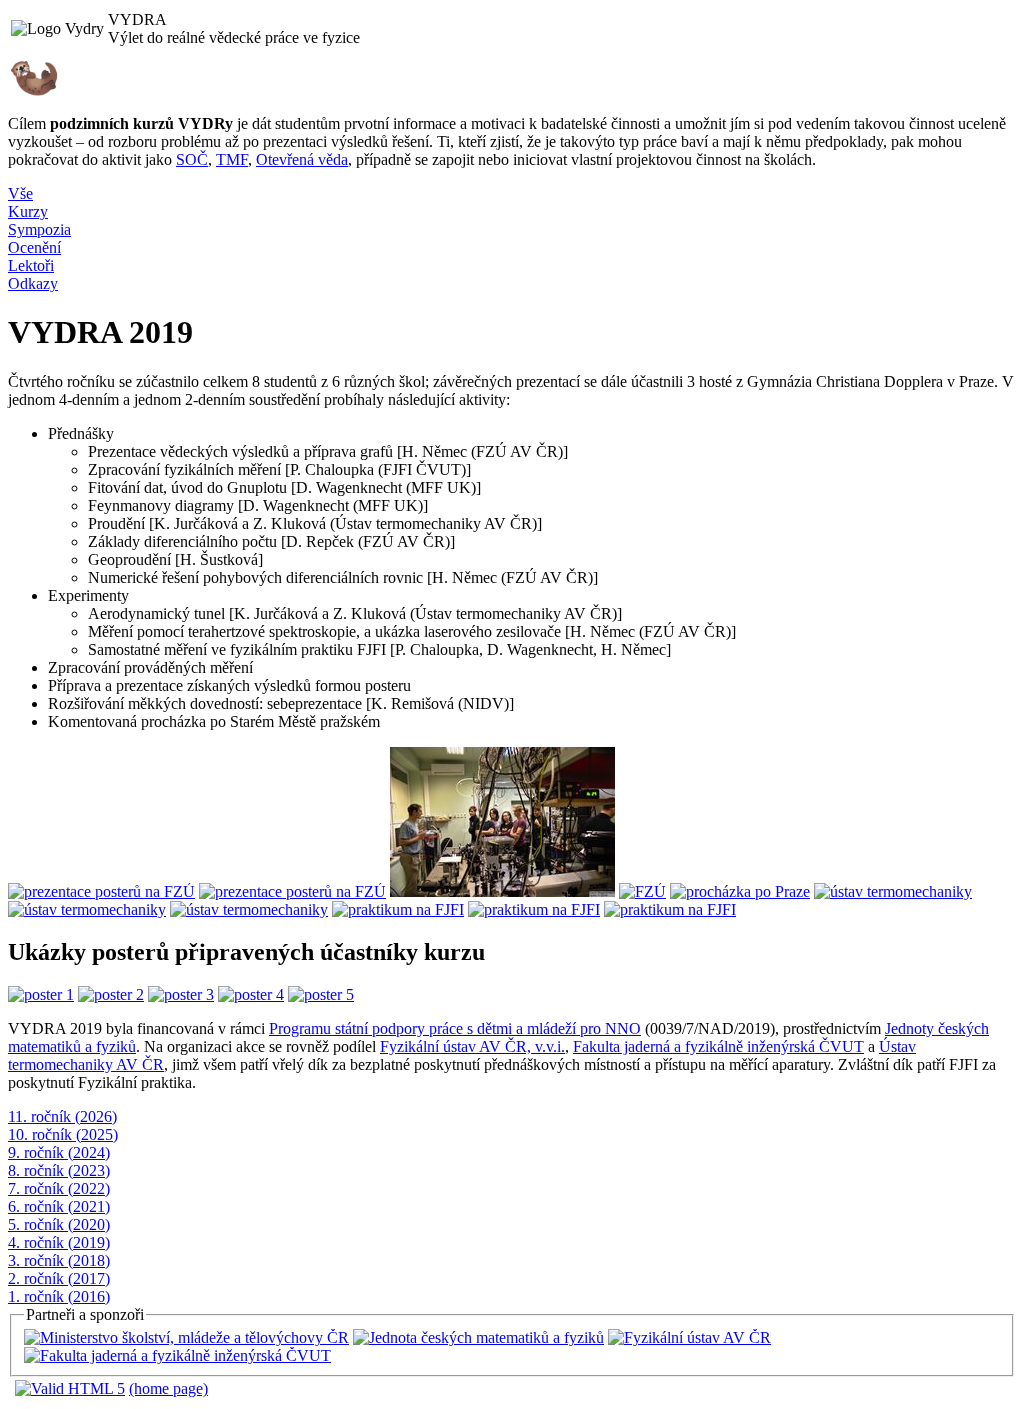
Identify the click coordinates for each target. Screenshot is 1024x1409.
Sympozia (39, 229)
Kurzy (28, 211)
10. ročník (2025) (63, 1134)
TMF (232, 159)
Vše (20, 193)
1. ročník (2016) (59, 1296)
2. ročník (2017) (59, 1278)
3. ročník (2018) (59, 1260)
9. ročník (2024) (59, 1152)
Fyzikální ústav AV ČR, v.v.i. (472, 1046)
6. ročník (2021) (59, 1206)
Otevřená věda (302, 159)
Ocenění (34, 247)
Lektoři (31, 265)
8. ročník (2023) (59, 1170)
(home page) (168, 1388)
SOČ (192, 159)
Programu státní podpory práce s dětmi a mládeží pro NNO (455, 1028)
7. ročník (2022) (59, 1188)
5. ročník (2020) (59, 1224)
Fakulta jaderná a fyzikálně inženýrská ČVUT (718, 1046)
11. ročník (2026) (62, 1116)
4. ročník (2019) (59, 1242)
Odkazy (33, 283)
